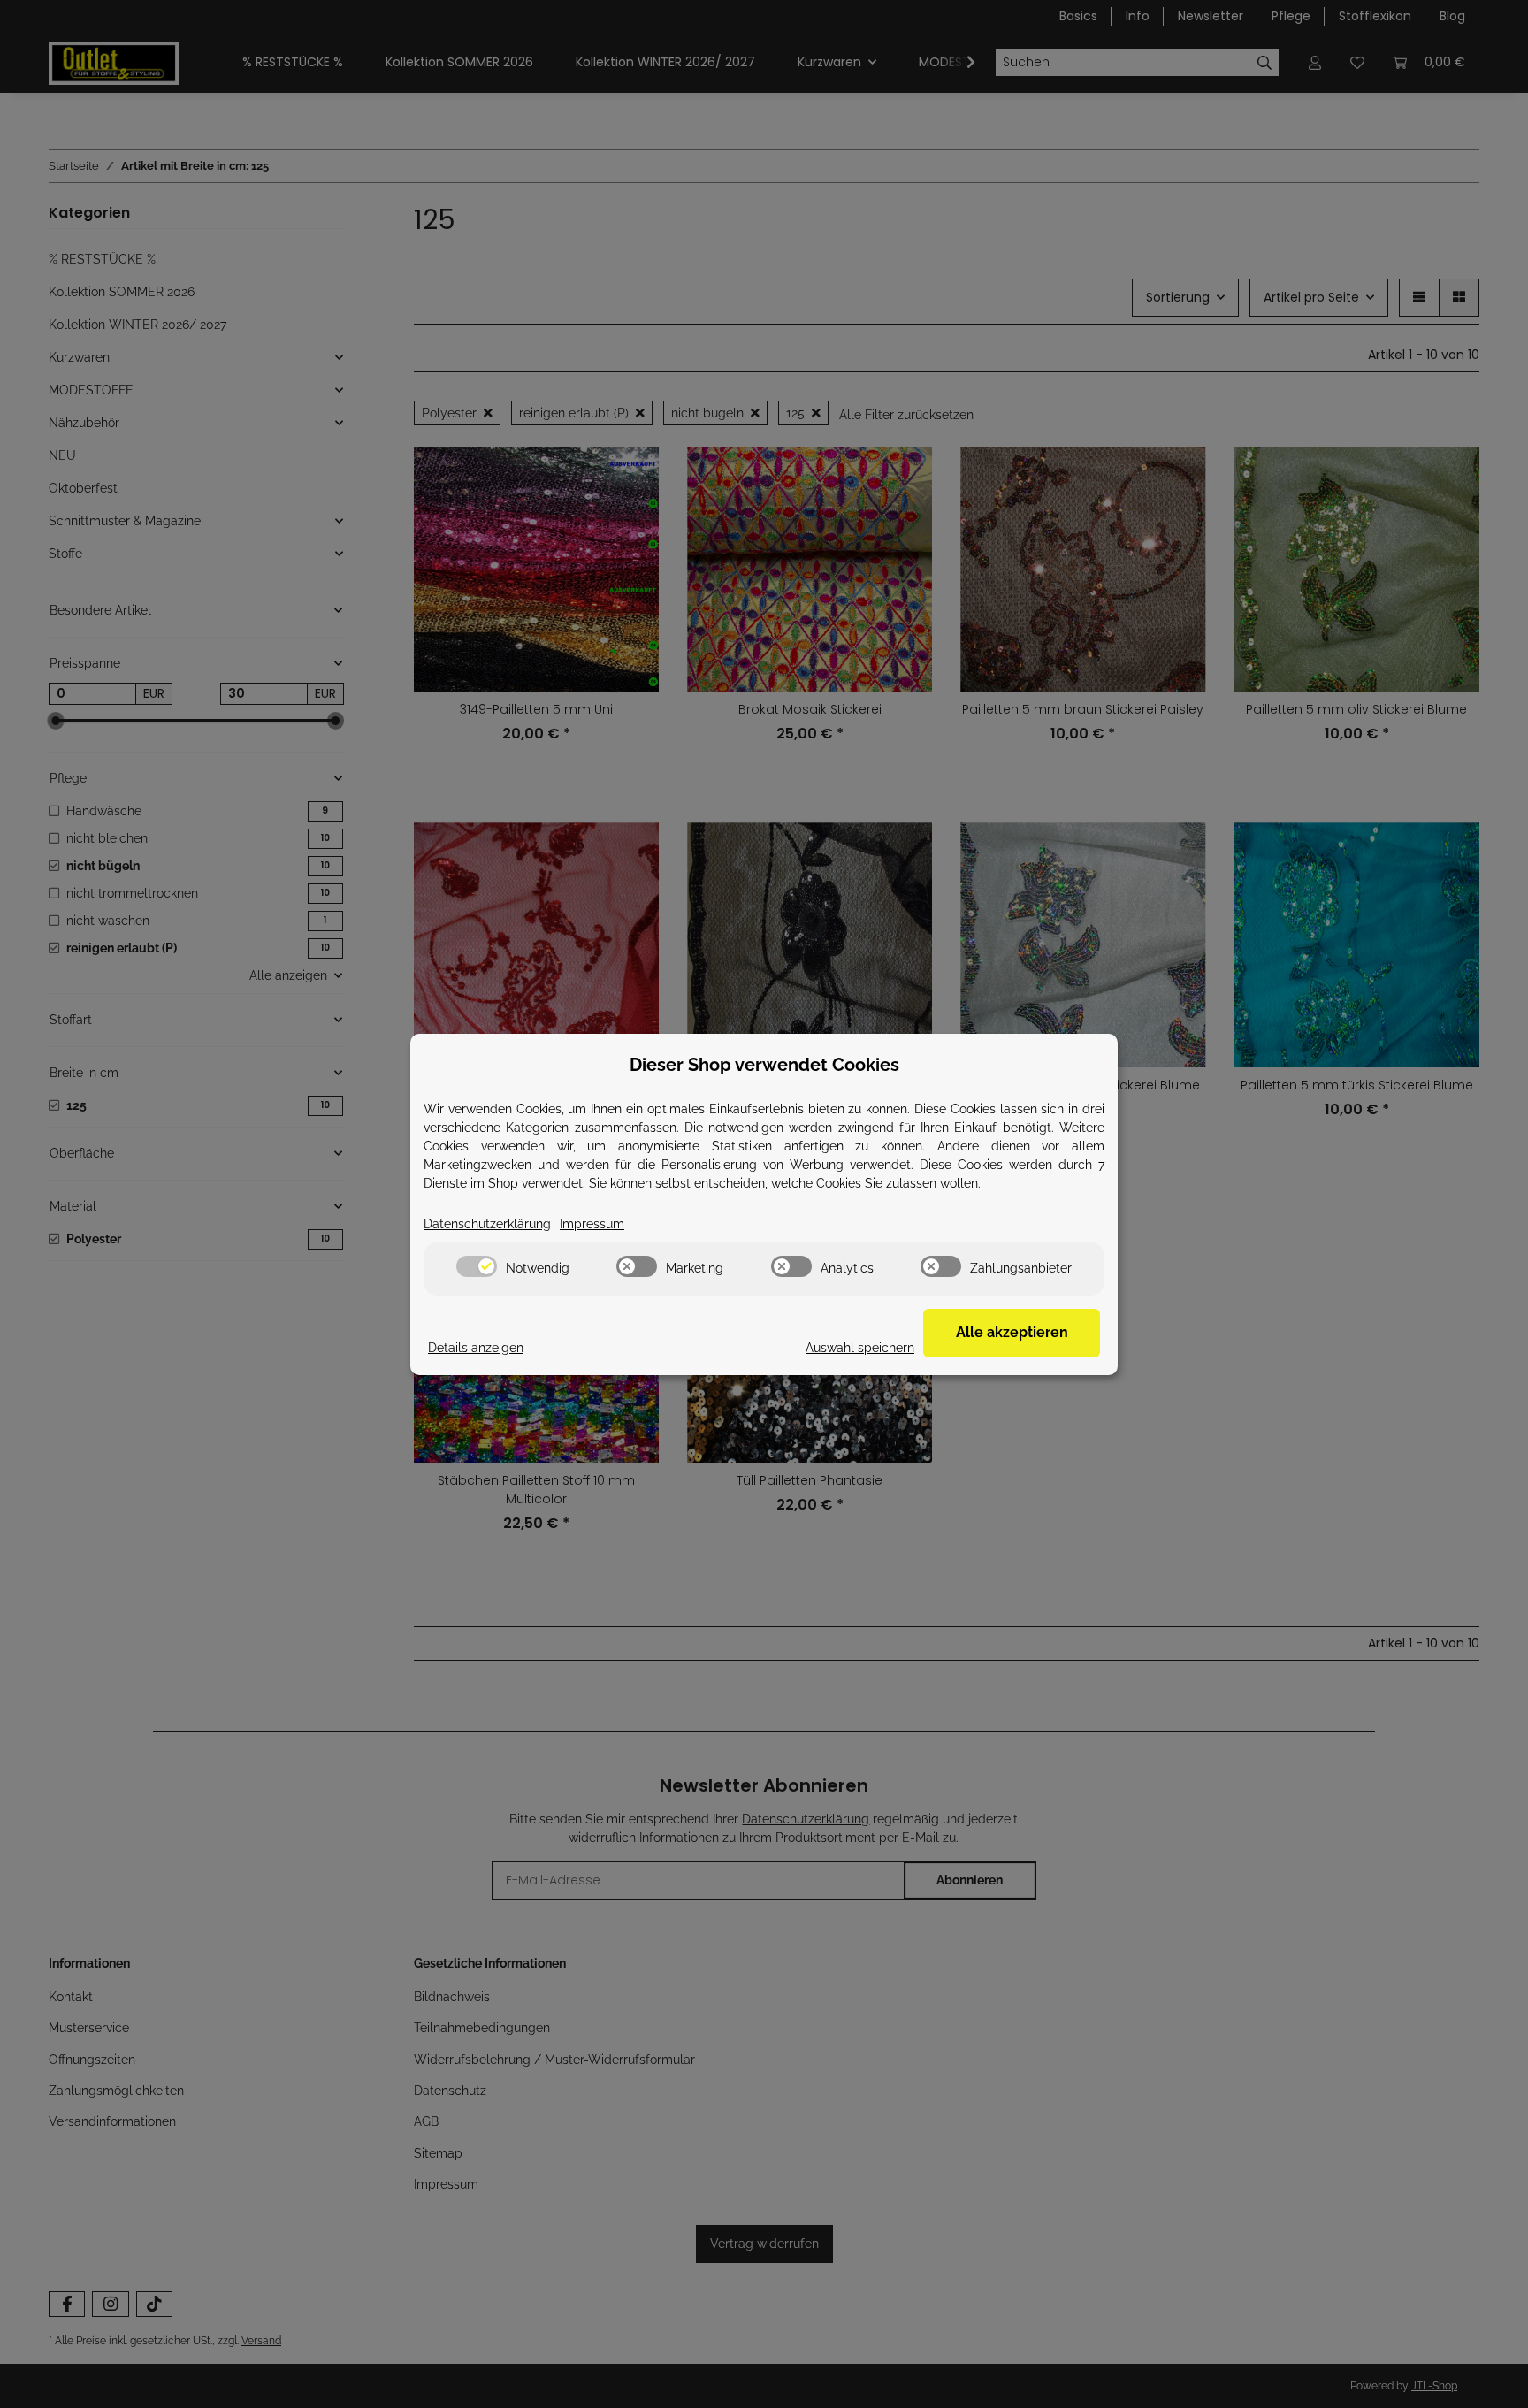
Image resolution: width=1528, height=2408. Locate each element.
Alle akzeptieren (1012, 1332)
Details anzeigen (476, 1348)
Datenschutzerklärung (487, 1224)
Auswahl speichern (860, 1348)
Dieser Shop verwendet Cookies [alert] (764, 1065)
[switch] (477, 1266)
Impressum (592, 1224)
